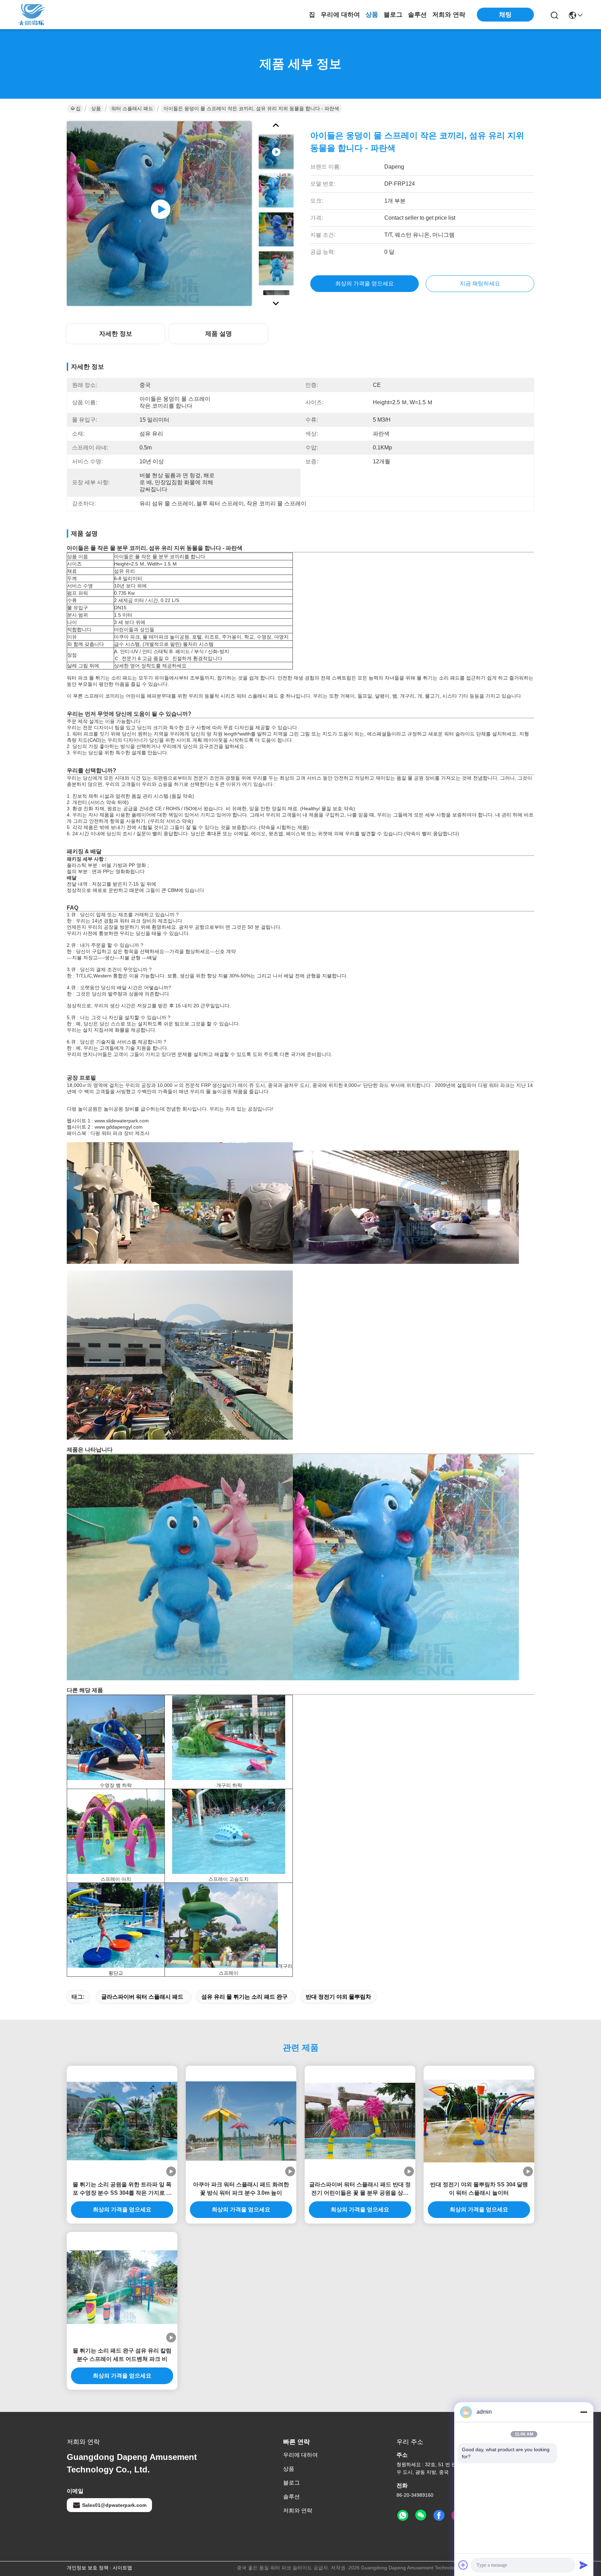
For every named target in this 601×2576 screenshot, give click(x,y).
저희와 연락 (449, 15)
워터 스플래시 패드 (132, 108)
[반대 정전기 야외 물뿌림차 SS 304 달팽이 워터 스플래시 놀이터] (479, 2121)
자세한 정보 (116, 334)
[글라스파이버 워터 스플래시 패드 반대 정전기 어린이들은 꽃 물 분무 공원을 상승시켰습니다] (360, 2121)
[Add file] (463, 2565)
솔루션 (417, 15)
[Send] (584, 2565)
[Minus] (584, 2412)
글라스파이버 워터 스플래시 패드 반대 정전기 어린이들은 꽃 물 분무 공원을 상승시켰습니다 (360, 2189)
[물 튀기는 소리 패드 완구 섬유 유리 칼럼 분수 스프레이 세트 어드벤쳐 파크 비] (122, 2287)
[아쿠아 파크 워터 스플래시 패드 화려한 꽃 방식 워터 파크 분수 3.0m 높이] (241, 2121)
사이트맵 (122, 2568)
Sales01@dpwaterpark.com (114, 2505)
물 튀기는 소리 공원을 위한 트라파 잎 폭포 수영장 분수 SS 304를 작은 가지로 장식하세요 (122, 2189)
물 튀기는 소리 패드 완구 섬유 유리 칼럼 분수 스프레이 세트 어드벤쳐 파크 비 (122, 2355)
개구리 (224, 1785)
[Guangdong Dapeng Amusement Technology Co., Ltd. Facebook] (439, 2516)
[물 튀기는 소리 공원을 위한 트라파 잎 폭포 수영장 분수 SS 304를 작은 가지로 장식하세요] (122, 2121)
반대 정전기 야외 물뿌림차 (338, 1997)
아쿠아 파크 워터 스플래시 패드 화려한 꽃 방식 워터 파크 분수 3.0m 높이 (241, 2189)
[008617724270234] (403, 2516)
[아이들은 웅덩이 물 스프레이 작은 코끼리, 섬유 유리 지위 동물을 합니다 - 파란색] (159, 213)
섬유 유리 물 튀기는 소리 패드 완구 (245, 1997)
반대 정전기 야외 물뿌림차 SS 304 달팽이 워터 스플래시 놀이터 (479, 2189)
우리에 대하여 (340, 15)
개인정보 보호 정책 (88, 2568)
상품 (372, 15)
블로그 (393, 15)
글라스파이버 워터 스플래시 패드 (142, 1997)
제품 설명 (219, 334)
